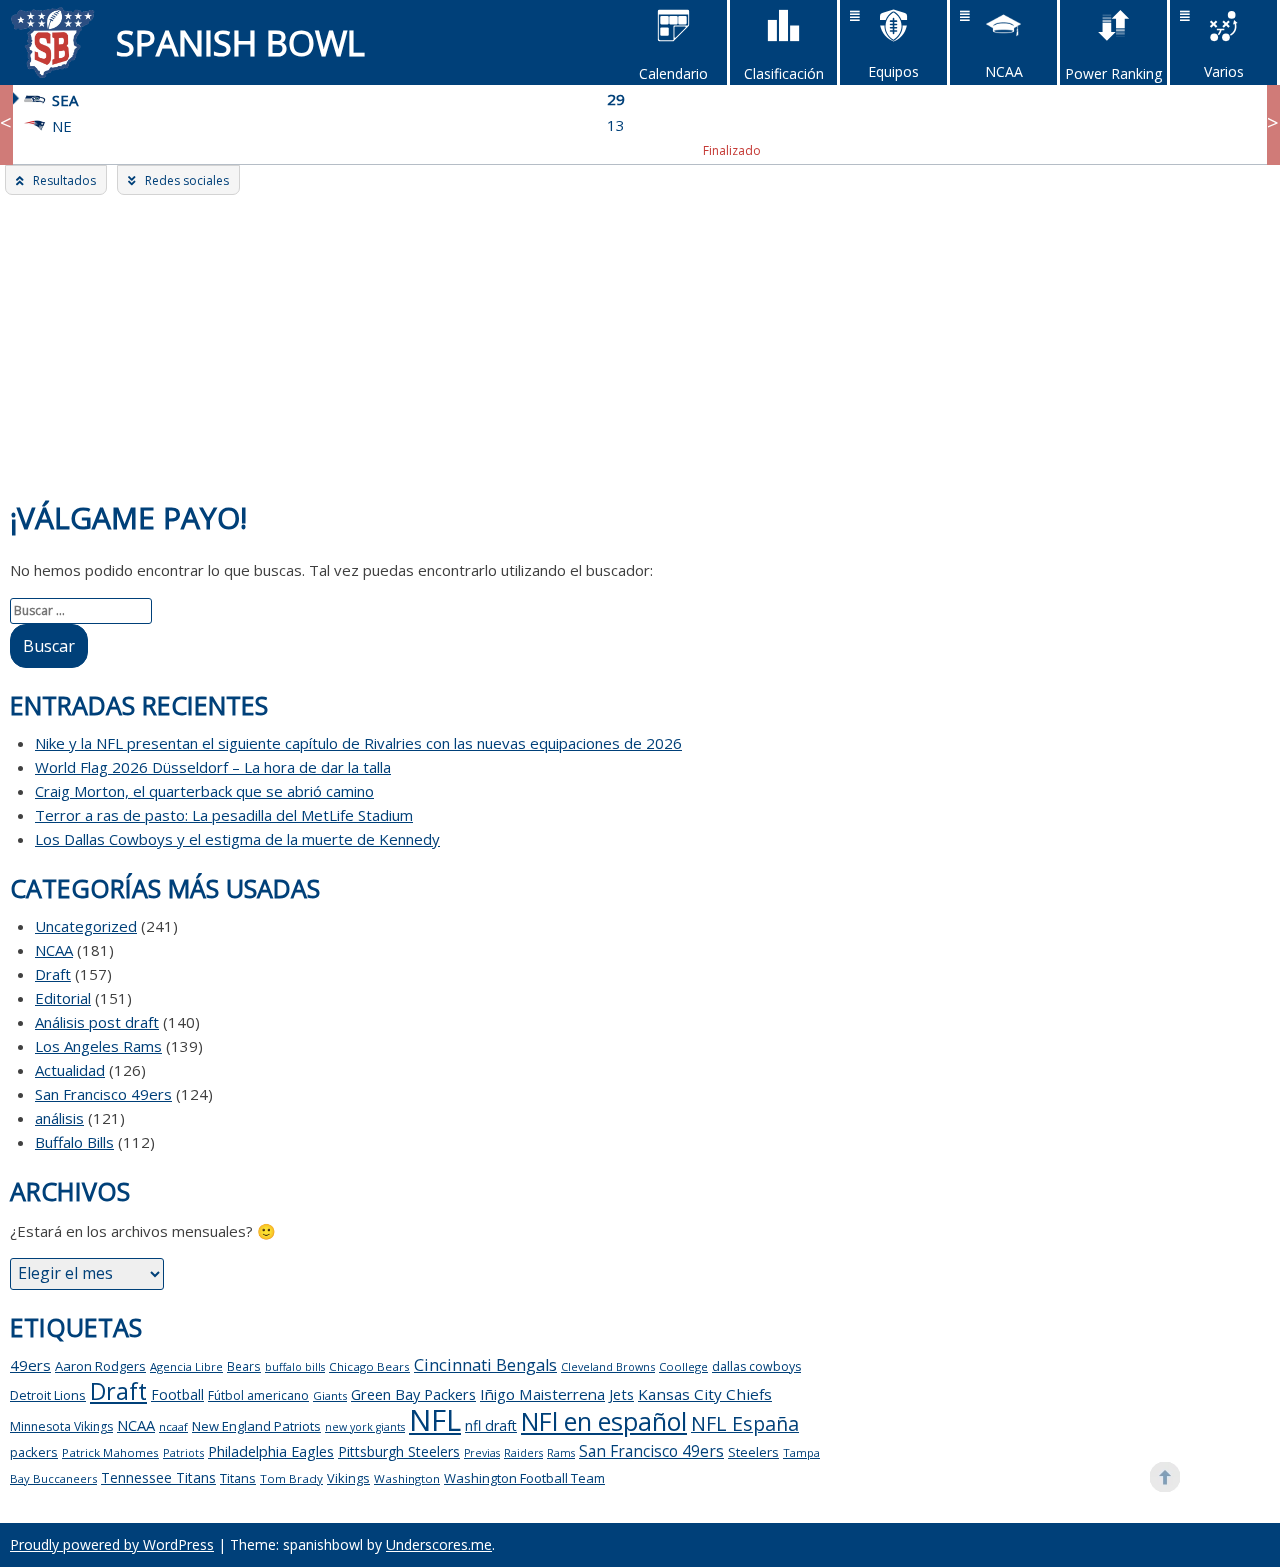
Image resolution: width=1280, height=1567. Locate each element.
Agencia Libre (186, 1366)
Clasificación (784, 73)
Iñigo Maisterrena (542, 1394)
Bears (244, 1366)
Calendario (673, 73)
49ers (30, 1365)
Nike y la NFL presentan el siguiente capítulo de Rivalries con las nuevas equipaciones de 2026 (358, 743)
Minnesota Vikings (61, 1426)
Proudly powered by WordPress (112, 1544)
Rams (561, 1453)
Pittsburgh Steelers (399, 1451)
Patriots (183, 1452)
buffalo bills (295, 1367)
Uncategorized (86, 926)
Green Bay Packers (413, 1394)
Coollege (683, 1366)
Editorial (63, 998)
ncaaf (173, 1426)
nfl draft (491, 1425)
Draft (53, 974)
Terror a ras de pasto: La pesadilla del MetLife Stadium (224, 815)
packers (34, 1452)
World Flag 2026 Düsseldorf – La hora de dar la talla (213, 767)
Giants (330, 1395)
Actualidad (70, 1070)
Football (177, 1394)
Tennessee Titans (158, 1477)
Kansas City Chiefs (705, 1394)
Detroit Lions (48, 1395)
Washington (407, 1478)
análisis (59, 1118)
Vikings (348, 1478)
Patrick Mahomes (110, 1452)
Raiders (523, 1453)
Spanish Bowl (240, 42)
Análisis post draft (97, 1022)
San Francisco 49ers (103, 1094)
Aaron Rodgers (100, 1366)
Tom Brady (291, 1478)
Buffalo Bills (74, 1142)
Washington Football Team (524, 1478)
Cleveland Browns (608, 1366)
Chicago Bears (369, 1366)
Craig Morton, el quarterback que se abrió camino (204, 791)
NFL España (745, 1423)
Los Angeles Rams (98, 1046)
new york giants (365, 1427)
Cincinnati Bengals (485, 1364)
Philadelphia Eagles (271, 1451)
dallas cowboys (756, 1366)
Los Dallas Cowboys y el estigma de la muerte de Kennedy (237, 839)
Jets (621, 1394)
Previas (482, 1453)
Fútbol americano (258, 1395)
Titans (238, 1478)
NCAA (54, 950)
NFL (435, 1420)
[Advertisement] (640, 345)
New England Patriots (256, 1426)
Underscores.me (439, 1544)
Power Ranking (1113, 73)
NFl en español (604, 1421)
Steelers (753, 1452)
